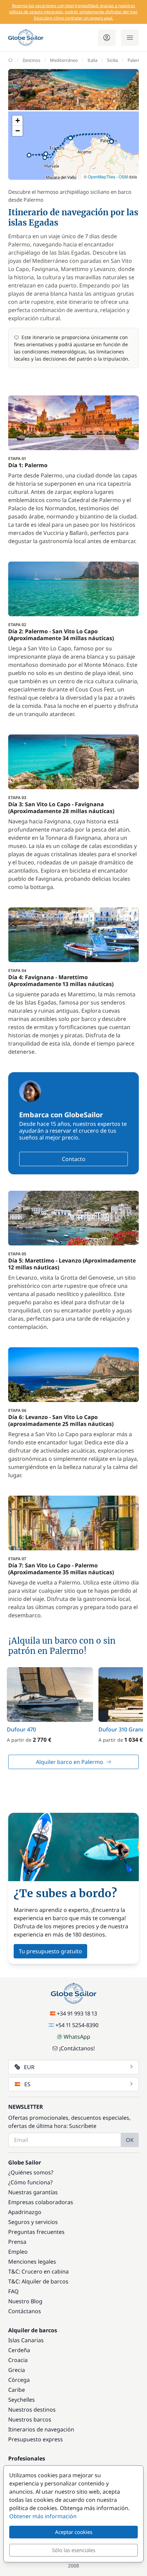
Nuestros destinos (32, 2410)
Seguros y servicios (33, 2222)
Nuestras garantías (33, 2192)
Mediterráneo (64, 60)
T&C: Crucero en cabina (38, 2271)
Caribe (17, 2390)
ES (27, 2084)
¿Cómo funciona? (30, 2182)
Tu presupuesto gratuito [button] (50, 1951)
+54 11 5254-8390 (77, 2025)
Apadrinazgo (25, 2212)
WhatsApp (77, 2037)
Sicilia (112, 60)
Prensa (17, 2242)
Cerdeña (19, 2350)
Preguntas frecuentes (36, 2232)
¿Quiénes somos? (31, 2172)
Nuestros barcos (30, 2419)
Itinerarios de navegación (41, 2429)
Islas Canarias (26, 2340)
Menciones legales (32, 2262)
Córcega (19, 2380)
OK (130, 2140)
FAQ (14, 2291)
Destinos (31, 60)
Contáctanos (25, 2311)
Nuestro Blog (25, 2301)
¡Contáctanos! (77, 2048)
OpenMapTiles (102, 177)
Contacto (74, 1159)
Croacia (18, 2360)
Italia (92, 60)
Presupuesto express (36, 2439)
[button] (111, 141)
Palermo (136, 60)
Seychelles (22, 2400)
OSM (123, 177)
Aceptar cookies (74, 2532)
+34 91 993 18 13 (77, 2013)
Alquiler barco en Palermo (70, 1762)
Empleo (18, 2252)
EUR (29, 2067)
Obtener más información (43, 2516)
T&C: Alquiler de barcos (38, 2281)
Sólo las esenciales (74, 2550)
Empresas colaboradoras (41, 2202)
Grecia (17, 2370)
